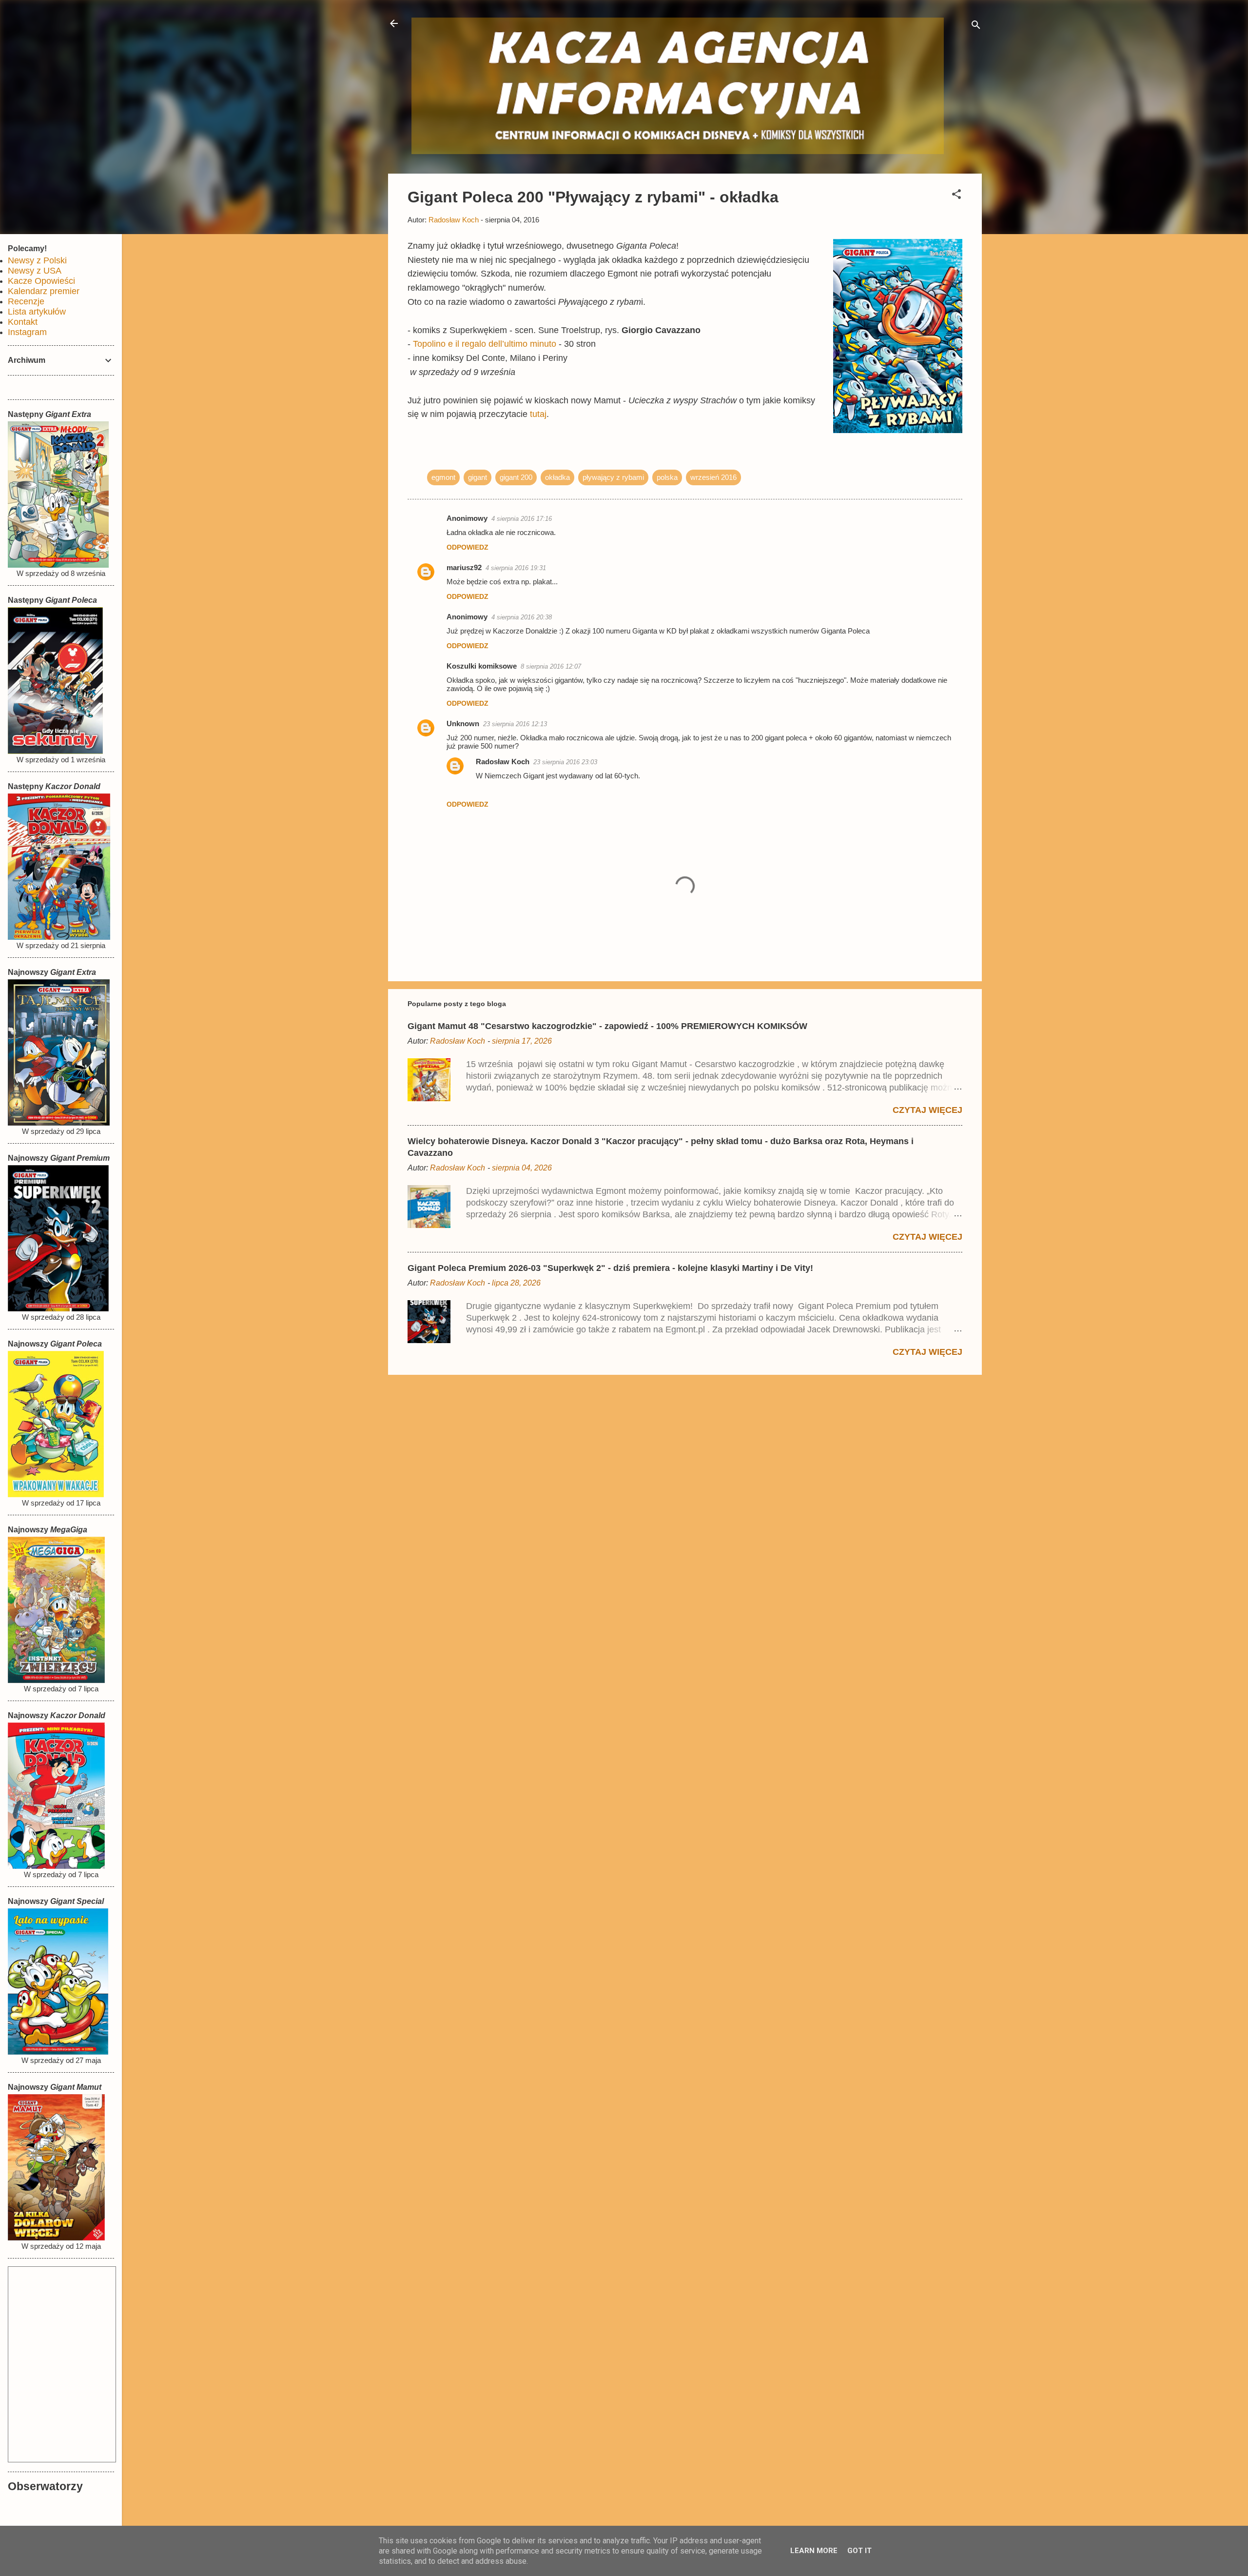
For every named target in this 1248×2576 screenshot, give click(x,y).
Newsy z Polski (37, 260)
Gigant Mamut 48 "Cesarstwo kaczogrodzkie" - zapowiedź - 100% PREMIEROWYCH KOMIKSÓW (607, 1026)
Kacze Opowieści (41, 281)
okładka (557, 477)
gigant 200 (516, 477)
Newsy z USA (35, 271)
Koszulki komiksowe (482, 666)
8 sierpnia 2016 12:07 (551, 666)
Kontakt (23, 322)
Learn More (814, 2551)
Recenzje (26, 301)
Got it (859, 2551)
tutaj (538, 414)
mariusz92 (464, 567)
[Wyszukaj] (976, 27)
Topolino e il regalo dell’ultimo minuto (485, 344)
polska (667, 477)
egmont (443, 477)
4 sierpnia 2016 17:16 (522, 519)
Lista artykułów (37, 312)
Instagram (27, 332)
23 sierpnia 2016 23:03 (565, 762)
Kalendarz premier (44, 291)
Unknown (463, 723)
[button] (956, 196)
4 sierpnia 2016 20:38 (522, 617)
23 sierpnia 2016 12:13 (515, 724)
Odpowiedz (468, 547)
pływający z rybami (613, 477)
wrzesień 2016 (713, 477)
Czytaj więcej (927, 1110)
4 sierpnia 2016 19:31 (516, 568)
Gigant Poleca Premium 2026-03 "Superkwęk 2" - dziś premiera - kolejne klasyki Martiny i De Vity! (610, 1268)
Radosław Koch (503, 762)
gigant (478, 477)
